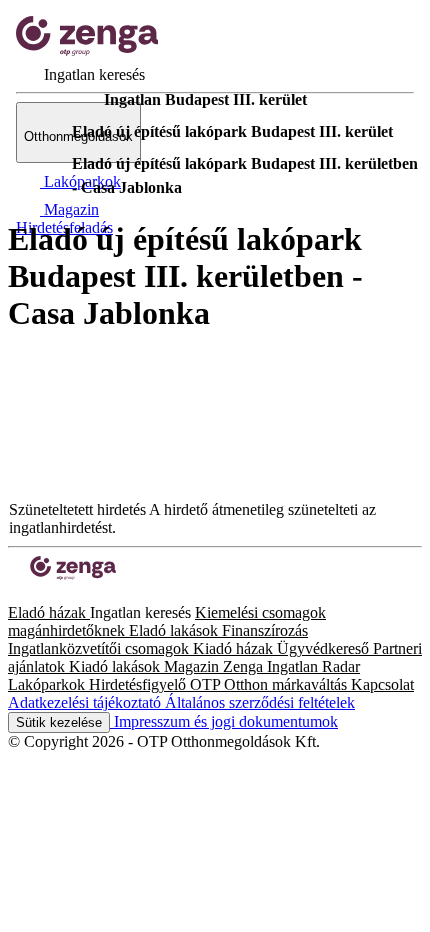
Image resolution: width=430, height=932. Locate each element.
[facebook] (16, 594)
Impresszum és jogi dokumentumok (224, 721)
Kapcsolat (382, 684)
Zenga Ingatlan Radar (291, 666)
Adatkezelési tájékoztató (86, 702)
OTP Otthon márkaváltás (270, 684)
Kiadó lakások (116, 666)
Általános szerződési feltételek (260, 702)
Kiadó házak (235, 648)
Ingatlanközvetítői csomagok (100, 648)
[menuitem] (80, 74)
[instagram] (32, 594)
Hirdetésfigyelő (139, 684)
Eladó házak (49, 612)
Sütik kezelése (59, 722)
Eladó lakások (175, 630)
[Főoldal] (60, 100)
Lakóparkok (48, 684)
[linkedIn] (48, 594)
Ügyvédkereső (325, 648)
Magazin (193, 666)
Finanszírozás (265, 630)
